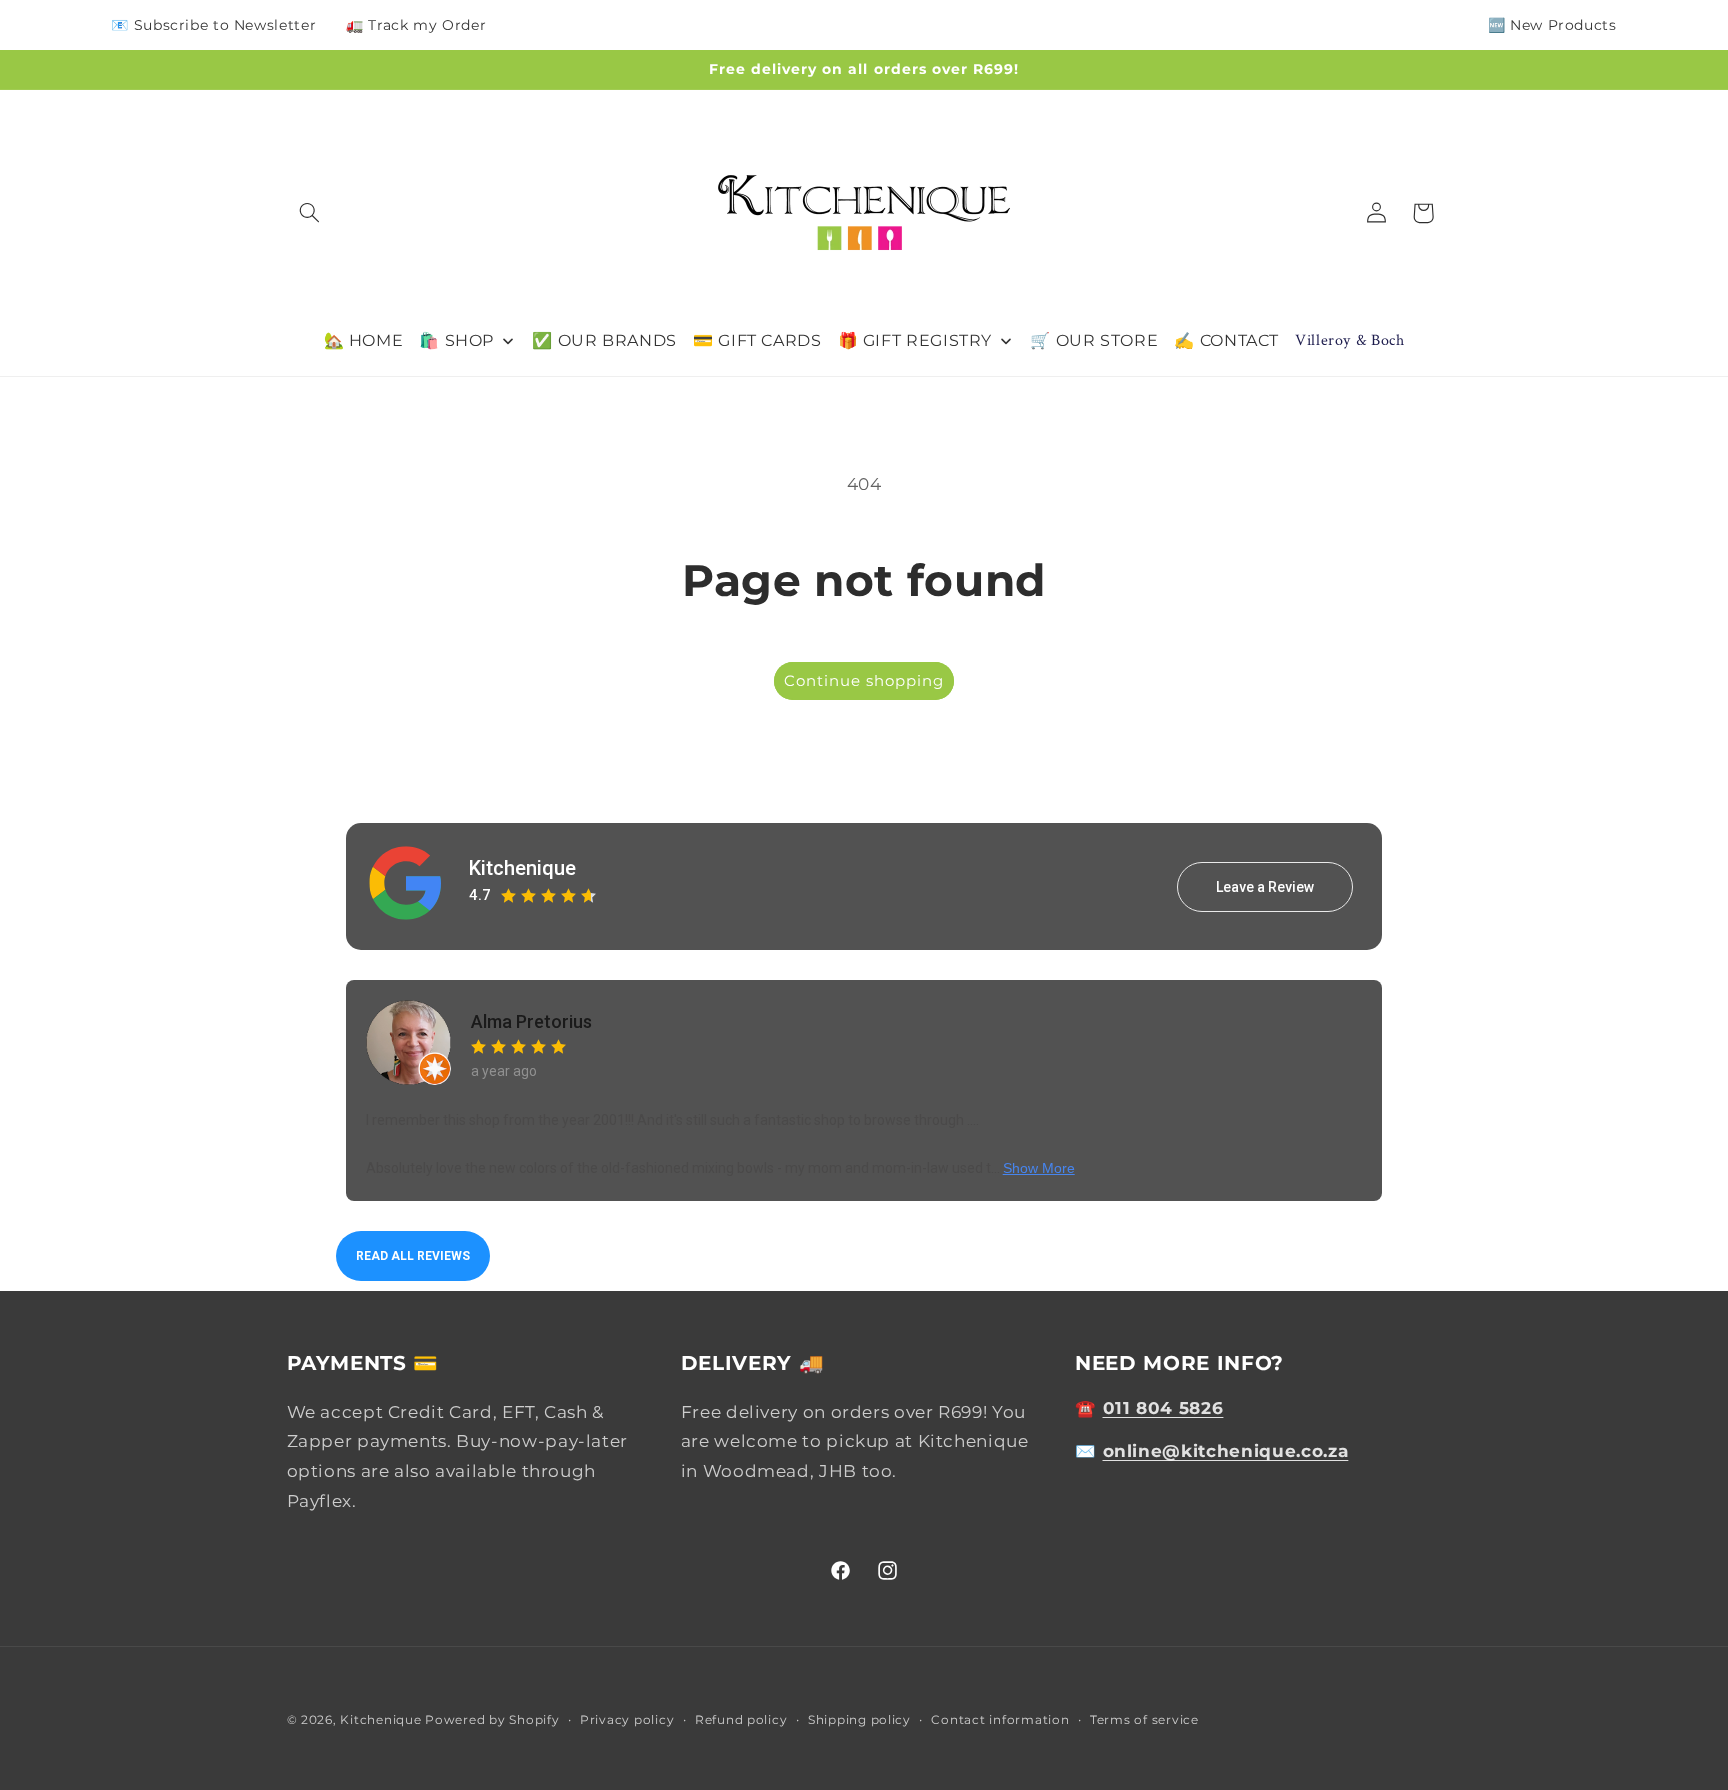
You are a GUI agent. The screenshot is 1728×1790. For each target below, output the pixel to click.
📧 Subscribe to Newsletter (213, 25)
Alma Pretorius (531, 1021)
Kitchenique (522, 868)
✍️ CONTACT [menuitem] (1226, 340)
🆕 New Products (1552, 25)
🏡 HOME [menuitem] (364, 340)
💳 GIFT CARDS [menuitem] (757, 340)
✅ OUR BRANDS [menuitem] (604, 340)
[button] (310, 213)
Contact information (1000, 1720)
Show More (1039, 1168)
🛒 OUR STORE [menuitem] (1094, 340)
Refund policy (741, 1720)
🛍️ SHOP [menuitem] (456, 340)
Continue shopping (864, 680)
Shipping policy (859, 1720)
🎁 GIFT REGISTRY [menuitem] (915, 340)
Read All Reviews (413, 1256)
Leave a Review (1265, 887)
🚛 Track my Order (416, 25)
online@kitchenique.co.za (1226, 1450)
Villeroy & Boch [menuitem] (1349, 340)
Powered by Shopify (492, 1720)
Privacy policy (627, 1720)
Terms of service (1144, 1720)
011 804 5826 (1163, 1407)
